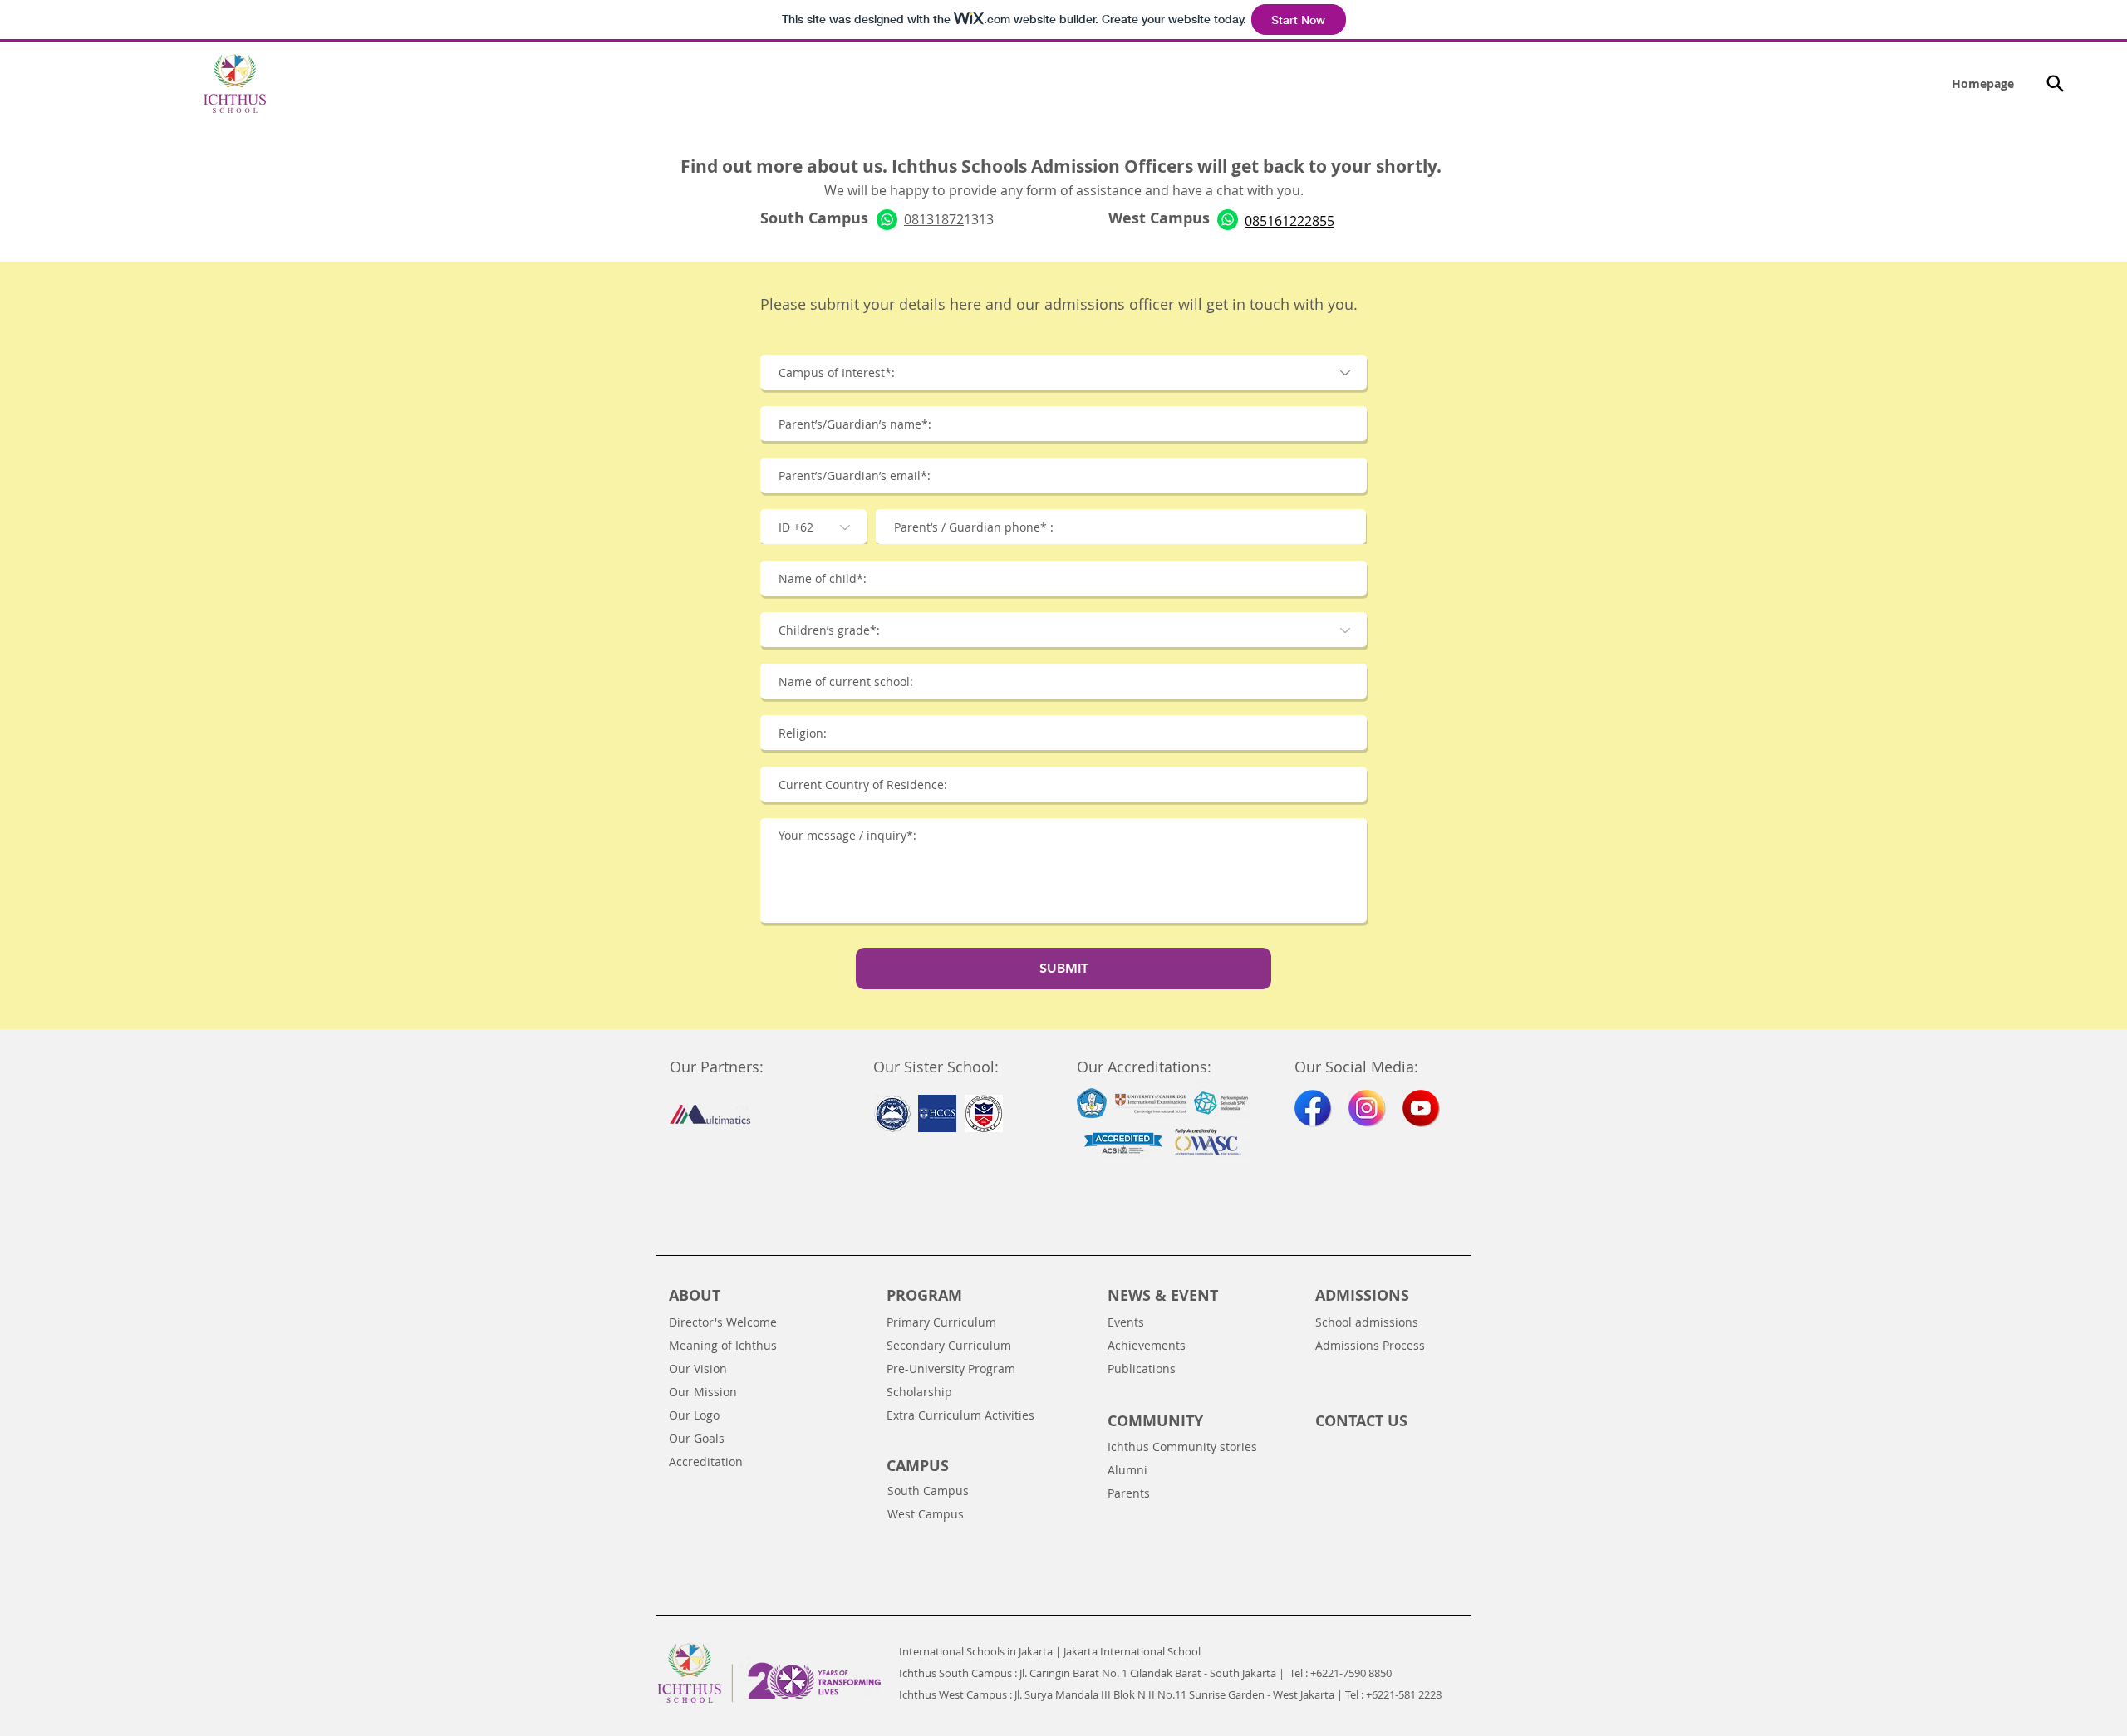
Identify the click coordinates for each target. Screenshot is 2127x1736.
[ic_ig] (1367, 1108)
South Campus (928, 1491)
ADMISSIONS (1362, 1295)
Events (1126, 1322)
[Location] (2055, 83)
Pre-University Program (951, 1368)
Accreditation (706, 1461)
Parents (1129, 1493)
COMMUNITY (1155, 1421)
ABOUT (695, 1295)
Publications (1142, 1368)
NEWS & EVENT (1163, 1295)
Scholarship (919, 1392)
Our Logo (694, 1415)
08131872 (934, 219)
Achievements (1147, 1345)
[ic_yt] (1421, 1108)
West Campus (926, 1514)
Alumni (1127, 1470)
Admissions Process (1370, 1345)
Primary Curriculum (941, 1322)
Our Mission (703, 1392)
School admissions (1367, 1322)
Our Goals (697, 1438)
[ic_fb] (1313, 1108)
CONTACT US (1361, 1421)
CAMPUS (918, 1466)
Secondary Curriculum (949, 1345)
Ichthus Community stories (1182, 1447)
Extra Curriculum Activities (960, 1415)
